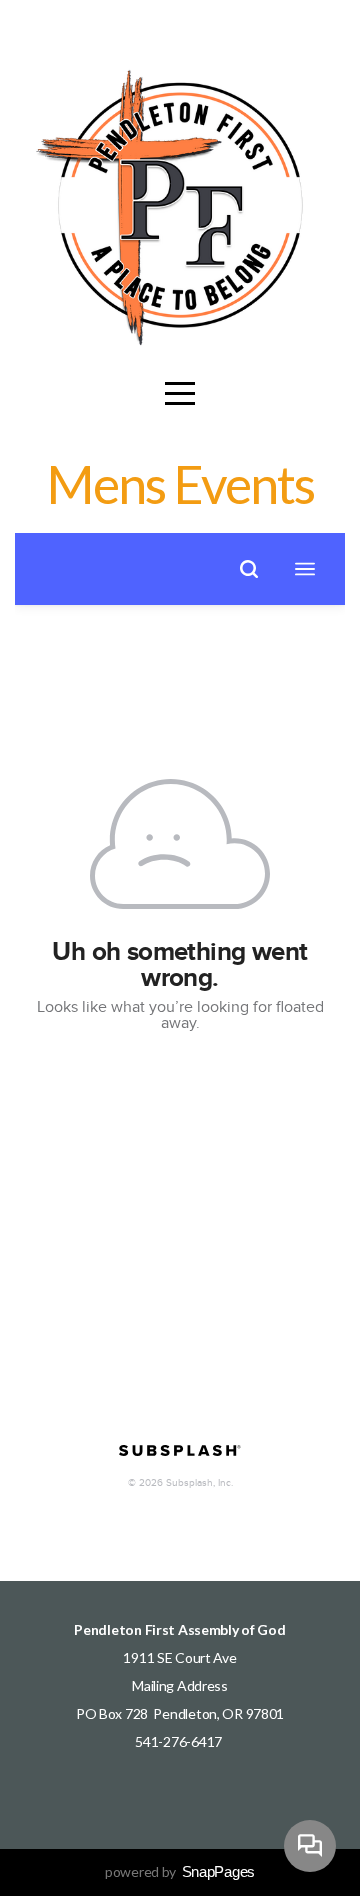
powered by (180, 1871)
